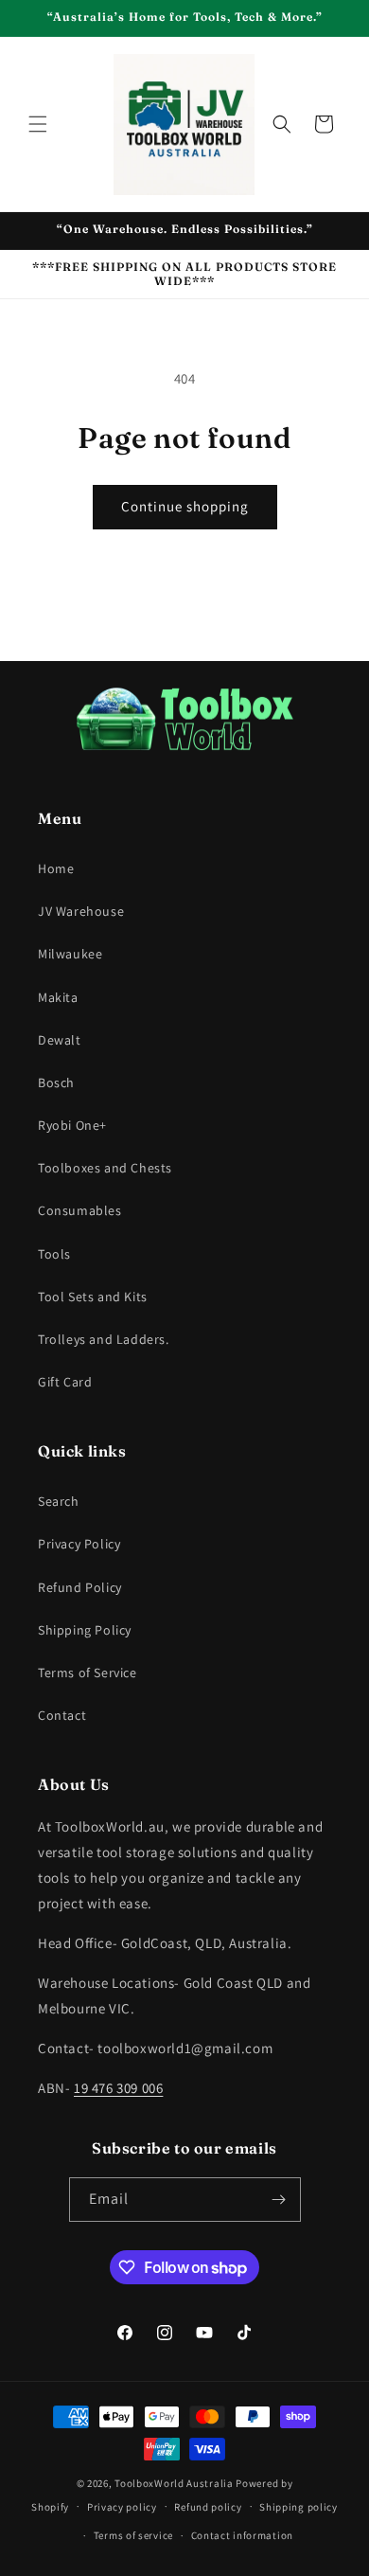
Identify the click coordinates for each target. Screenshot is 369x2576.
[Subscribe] (279, 2200)
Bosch (56, 1082)
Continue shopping (185, 506)
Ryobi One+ (72, 1125)
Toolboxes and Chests (105, 1168)
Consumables (80, 1210)
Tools (54, 1254)
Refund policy (208, 2507)
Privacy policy (122, 2507)
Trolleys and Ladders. (104, 1339)
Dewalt (60, 1040)
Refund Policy (80, 1587)
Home (56, 868)
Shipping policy (299, 2507)
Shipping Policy (85, 1630)
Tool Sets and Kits (93, 1297)
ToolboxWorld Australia (174, 2483)
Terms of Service (88, 1673)
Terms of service (133, 2535)
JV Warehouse (81, 911)
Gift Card (65, 1382)
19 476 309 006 (118, 2088)
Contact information (242, 2535)
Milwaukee (70, 954)
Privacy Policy (79, 1544)
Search (59, 1501)
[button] (38, 124)
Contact (62, 1715)
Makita (58, 997)
